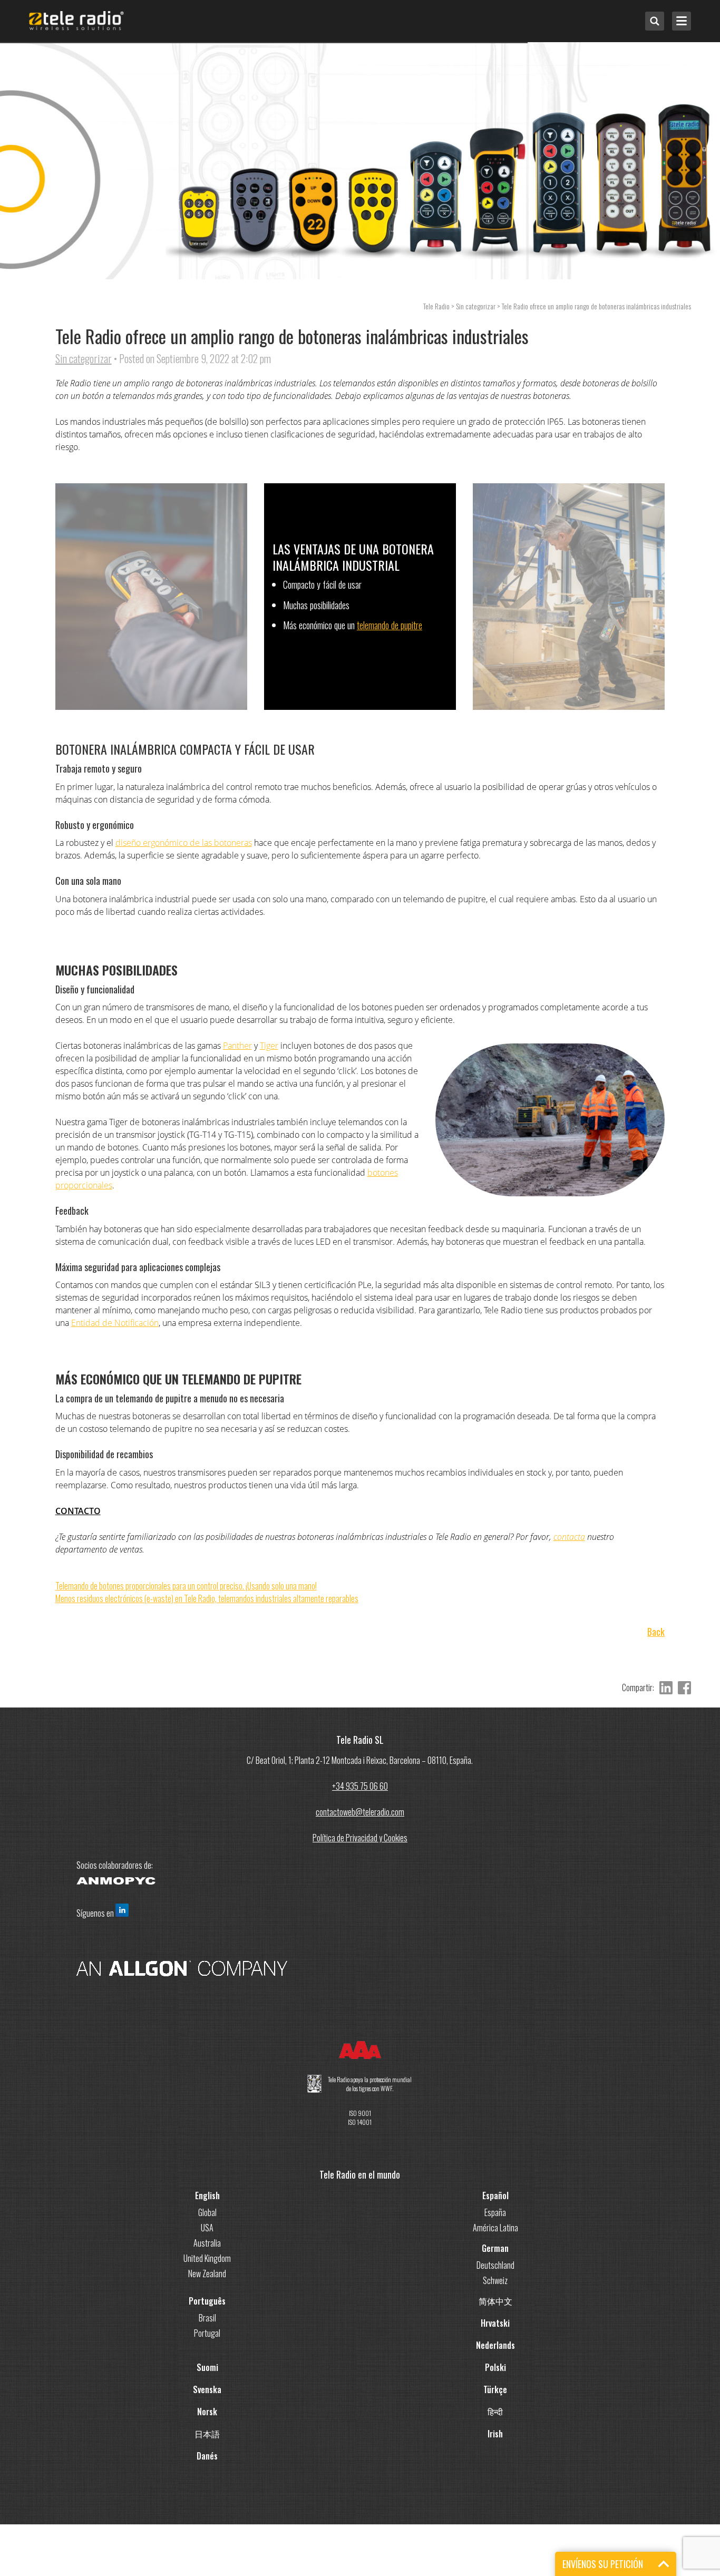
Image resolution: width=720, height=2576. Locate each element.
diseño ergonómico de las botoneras (184, 843)
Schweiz (495, 2280)
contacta (569, 1537)
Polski (495, 2367)
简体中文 (495, 2301)
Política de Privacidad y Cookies (360, 1838)
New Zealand (207, 2273)
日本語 (207, 2434)
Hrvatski (495, 2323)
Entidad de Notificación (115, 1323)
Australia (207, 2243)
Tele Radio (436, 306)
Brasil (207, 2318)
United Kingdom (207, 2258)
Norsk (207, 2412)
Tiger (269, 1046)
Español (495, 2196)
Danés (207, 2456)
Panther (237, 1046)
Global (207, 2212)
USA (207, 2228)
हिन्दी (495, 2412)
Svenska (207, 2389)
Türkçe (495, 2389)
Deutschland (495, 2265)
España (495, 2212)
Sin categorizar (84, 358)
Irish (495, 2434)
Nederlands (495, 2345)
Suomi (207, 2367)
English (207, 2196)
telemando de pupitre (390, 625)
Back (656, 1632)
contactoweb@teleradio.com (360, 1812)
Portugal (207, 2333)
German (495, 2248)
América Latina (495, 2228)
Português (207, 2301)
